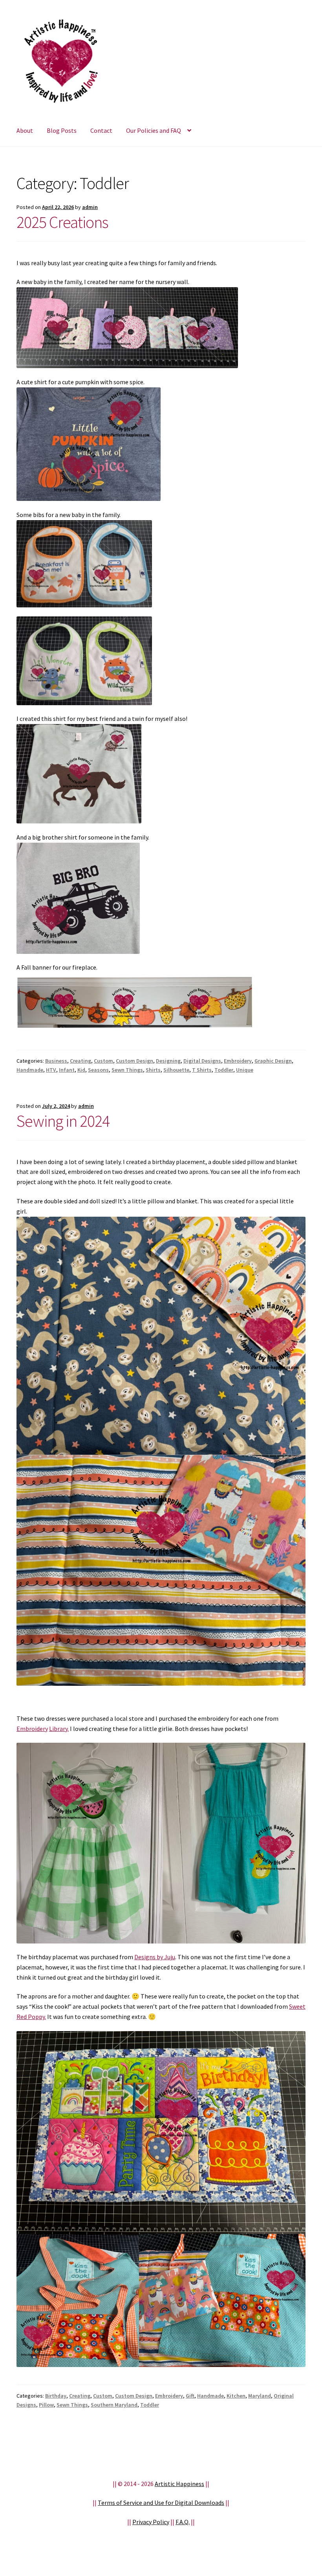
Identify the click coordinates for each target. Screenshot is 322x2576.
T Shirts (202, 1070)
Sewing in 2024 (63, 1121)
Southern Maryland (114, 2405)
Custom (103, 1061)
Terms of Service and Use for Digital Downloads (161, 2503)
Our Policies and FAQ (154, 130)
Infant (67, 1070)
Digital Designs (202, 1061)
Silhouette (176, 1070)
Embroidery (238, 1061)
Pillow (46, 2405)
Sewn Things (127, 1070)
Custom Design (134, 1061)
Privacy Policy (151, 2522)
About (25, 130)
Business (56, 1061)
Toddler (224, 1070)
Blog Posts (62, 130)
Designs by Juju (155, 1957)
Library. (59, 1729)
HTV (51, 1070)
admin (90, 207)
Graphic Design (273, 1061)
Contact (101, 130)
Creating (80, 1061)
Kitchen (236, 2396)
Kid (81, 1070)
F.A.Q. (183, 2522)
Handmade (30, 1070)
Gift (190, 2396)
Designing (168, 1061)
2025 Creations (62, 222)
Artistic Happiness (179, 2484)
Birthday (56, 2396)
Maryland (260, 2396)
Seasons (98, 1070)
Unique (245, 1070)
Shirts (153, 1070)
